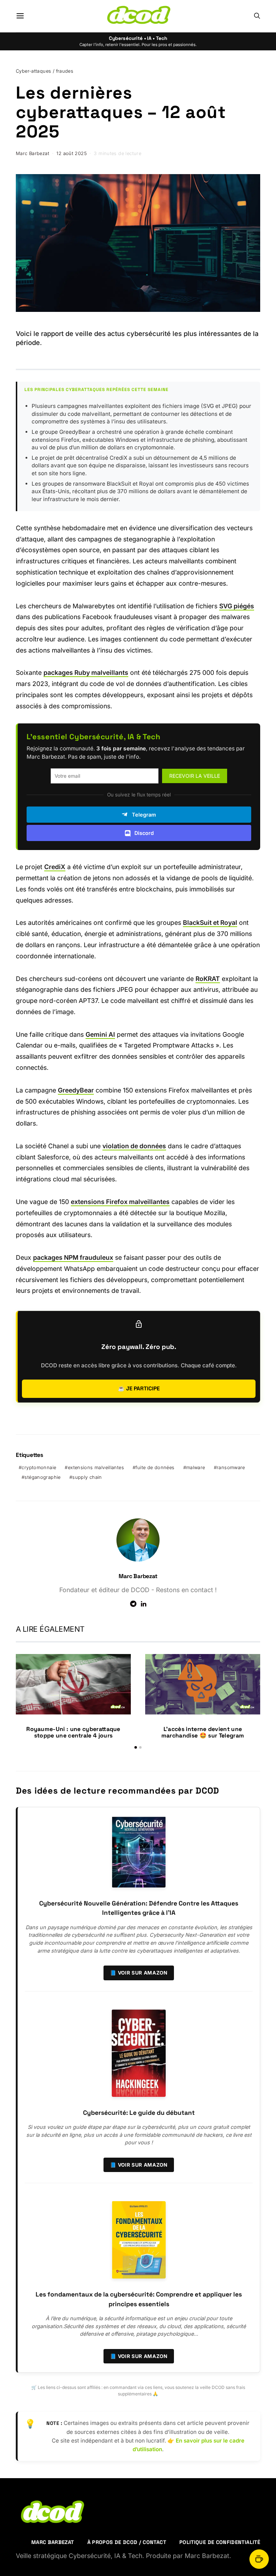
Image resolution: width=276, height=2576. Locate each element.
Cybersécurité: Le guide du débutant (139, 2113)
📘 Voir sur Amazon (139, 1973)
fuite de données (155, 1468)
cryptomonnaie (39, 1468)
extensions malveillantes (96, 1468)
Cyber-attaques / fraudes (45, 71)
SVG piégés (237, 606)
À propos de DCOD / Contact (127, 2542)
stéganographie (42, 1477)
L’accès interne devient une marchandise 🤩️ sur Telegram (203, 1732)
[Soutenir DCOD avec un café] (259, 2559)
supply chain (87, 1477)
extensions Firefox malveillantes (120, 1202)
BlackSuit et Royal (210, 923)
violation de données (134, 1146)
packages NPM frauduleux (73, 1257)
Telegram (144, 815)
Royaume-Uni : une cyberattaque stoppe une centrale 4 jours (73, 1732)
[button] (136, 1747)
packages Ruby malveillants (86, 673)
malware (196, 1468)
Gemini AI (100, 1034)
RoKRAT (208, 979)
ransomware (231, 1468)
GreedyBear (76, 1090)
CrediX (55, 867)
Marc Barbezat (33, 153)
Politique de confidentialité (220, 2542)
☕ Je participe (139, 1388)
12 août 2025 (72, 153)
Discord (144, 833)
